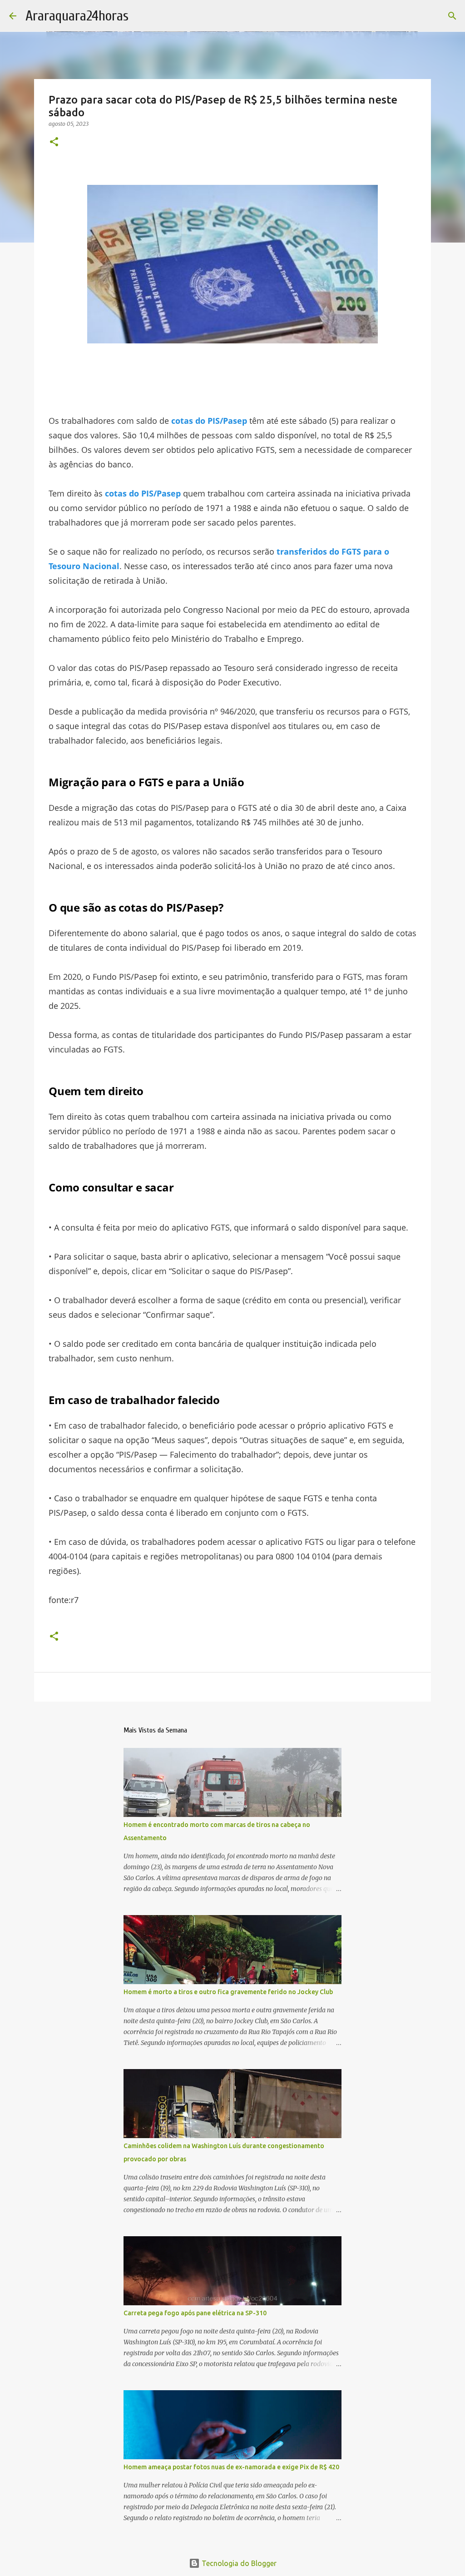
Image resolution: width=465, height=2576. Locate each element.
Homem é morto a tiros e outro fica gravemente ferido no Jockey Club (228, 1992)
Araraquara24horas (77, 16)
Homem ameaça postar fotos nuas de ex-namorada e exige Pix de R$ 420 (231, 2467)
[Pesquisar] (452, 16)
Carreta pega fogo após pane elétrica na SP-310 (195, 2313)
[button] (54, 142)
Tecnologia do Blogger (238, 2563)
